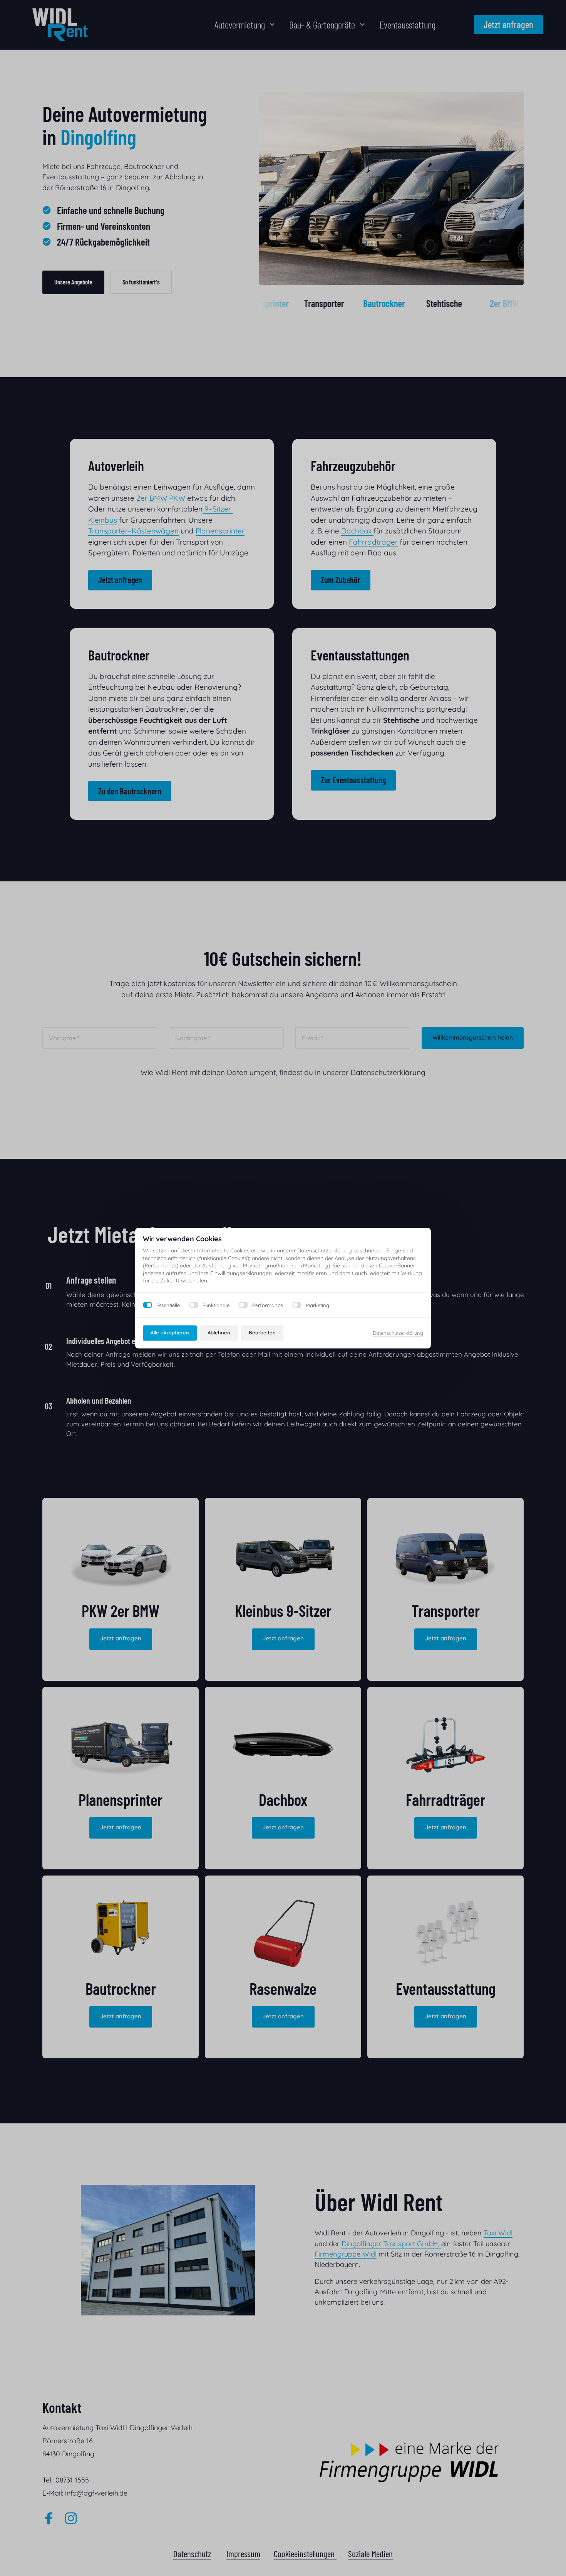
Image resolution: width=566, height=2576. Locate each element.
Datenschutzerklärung (398, 1333)
